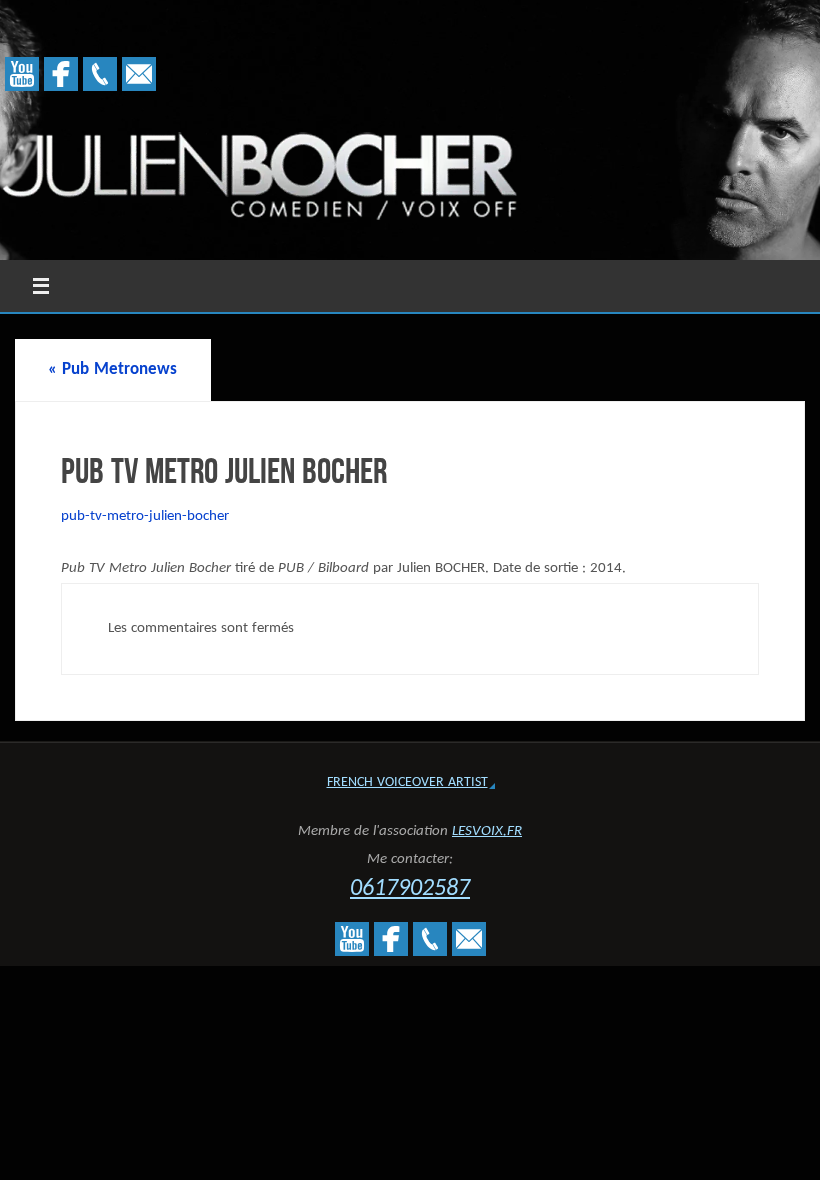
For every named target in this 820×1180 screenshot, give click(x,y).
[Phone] (100, 74)
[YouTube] (22, 74)
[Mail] (139, 74)
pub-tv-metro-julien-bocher (145, 516)
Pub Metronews (112, 369)
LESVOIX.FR (487, 831)
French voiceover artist (407, 782)
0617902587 (410, 889)
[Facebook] (61, 74)
